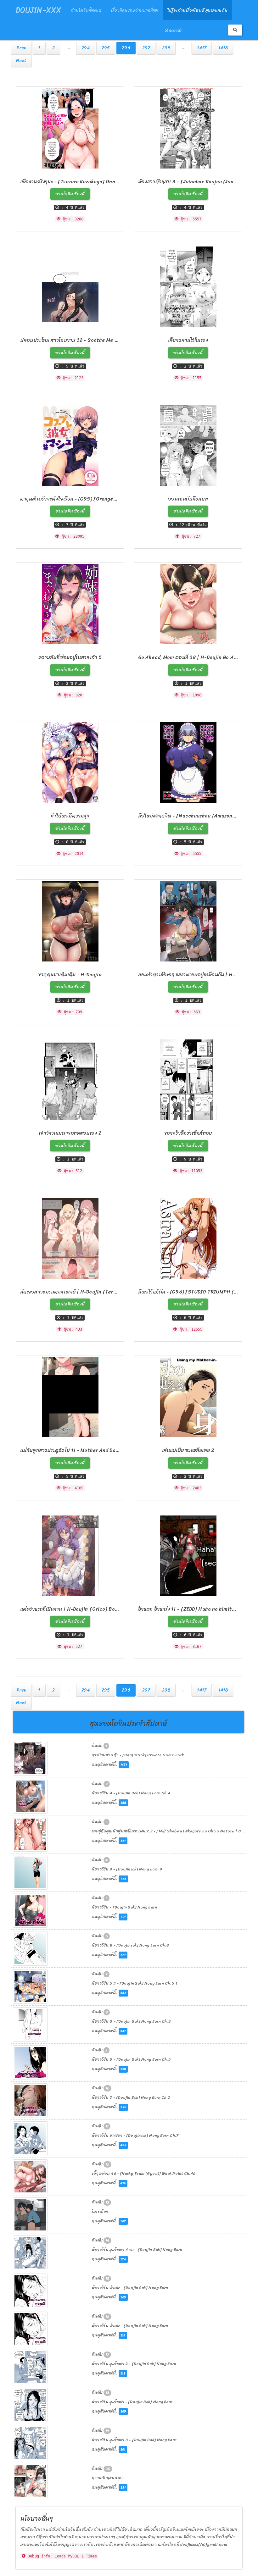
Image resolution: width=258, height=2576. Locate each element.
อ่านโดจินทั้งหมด (86, 10)
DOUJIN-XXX (39, 10)
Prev (21, 48)
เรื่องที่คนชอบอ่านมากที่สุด (134, 10)
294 (86, 48)
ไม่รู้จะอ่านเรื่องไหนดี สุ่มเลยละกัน (197, 10)
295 (106, 48)
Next (21, 61)
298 (166, 48)
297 (146, 48)
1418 (223, 48)
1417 (202, 48)
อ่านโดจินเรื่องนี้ (70, 194)
